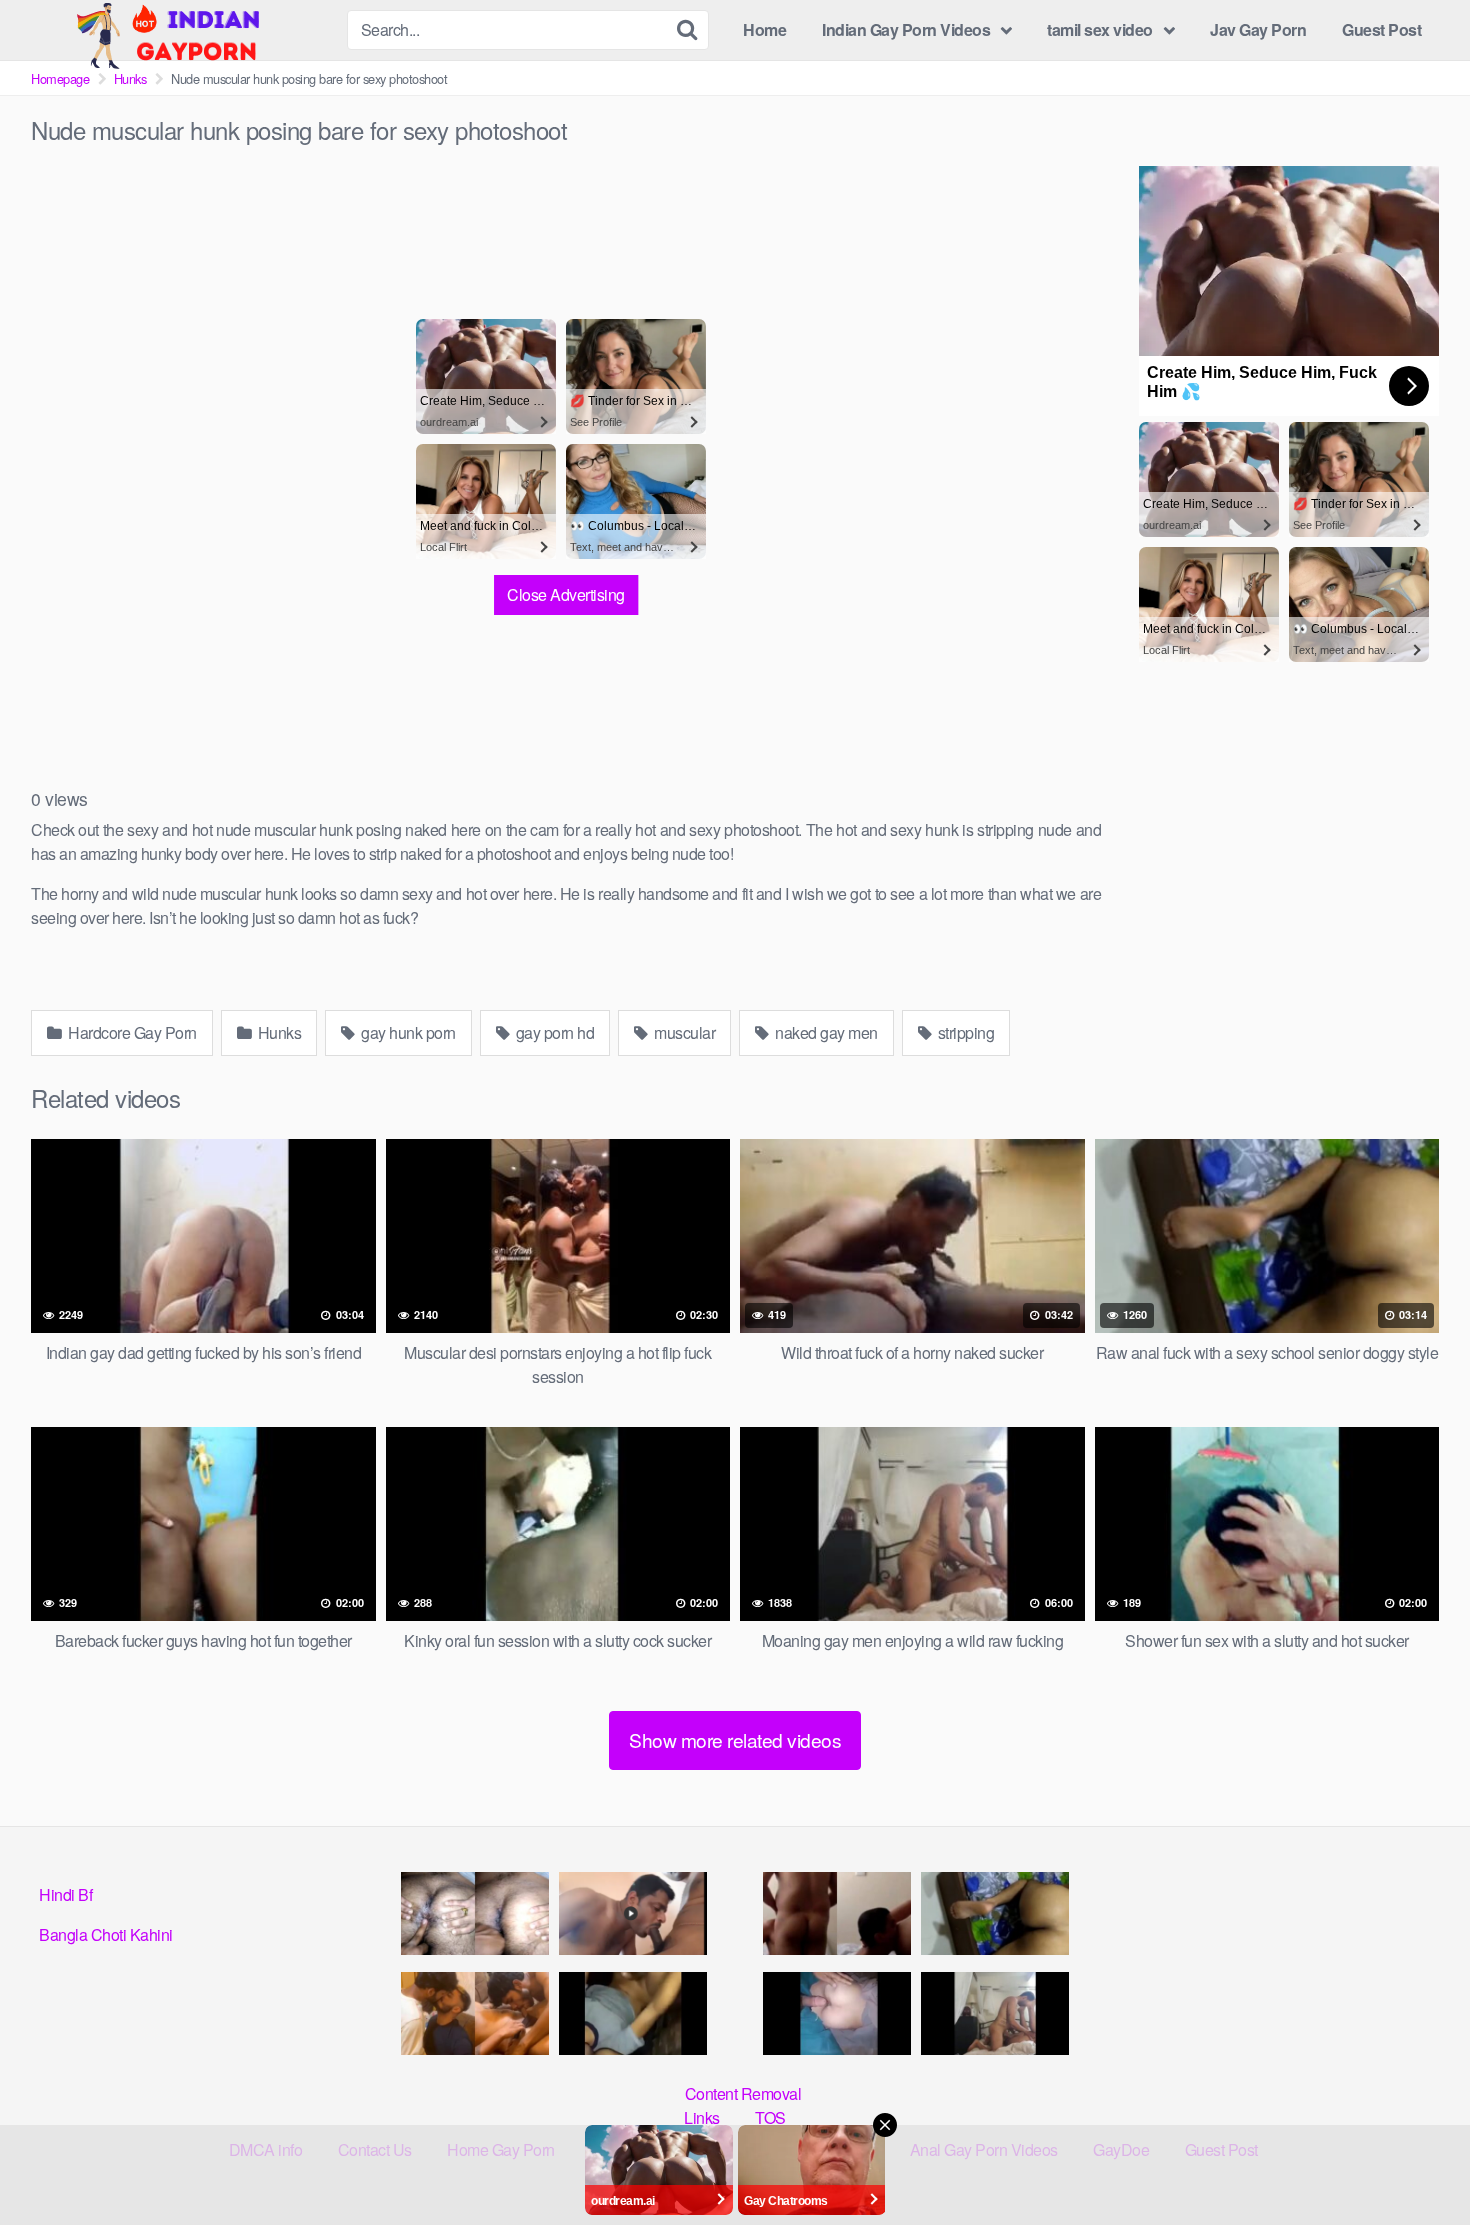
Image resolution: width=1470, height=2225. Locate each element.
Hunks (130, 78)
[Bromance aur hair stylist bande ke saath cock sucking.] (475, 2013)
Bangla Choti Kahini (106, 1934)
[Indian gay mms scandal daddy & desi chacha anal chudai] (633, 2013)
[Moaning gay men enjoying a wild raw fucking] (995, 2013)
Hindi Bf (65, 1894)
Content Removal (743, 2093)
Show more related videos (735, 1739)
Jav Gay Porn (1258, 29)
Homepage (60, 78)
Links (702, 2117)
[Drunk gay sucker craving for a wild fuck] (633, 1913)
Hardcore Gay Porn (131, 1032)
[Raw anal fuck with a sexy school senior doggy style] (995, 1913)
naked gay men (825, 1032)
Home (764, 29)
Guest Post (1381, 29)
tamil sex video (1100, 29)
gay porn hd (553, 1032)
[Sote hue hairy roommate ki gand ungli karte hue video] (475, 1913)
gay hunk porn (407, 1032)
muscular (683, 1032)
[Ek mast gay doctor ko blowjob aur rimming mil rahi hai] (837, 1913)
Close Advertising (566, 594)
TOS (770, 2117)
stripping (964, 1032)
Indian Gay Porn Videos (906, 29)
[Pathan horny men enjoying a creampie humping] (837, 2013)
